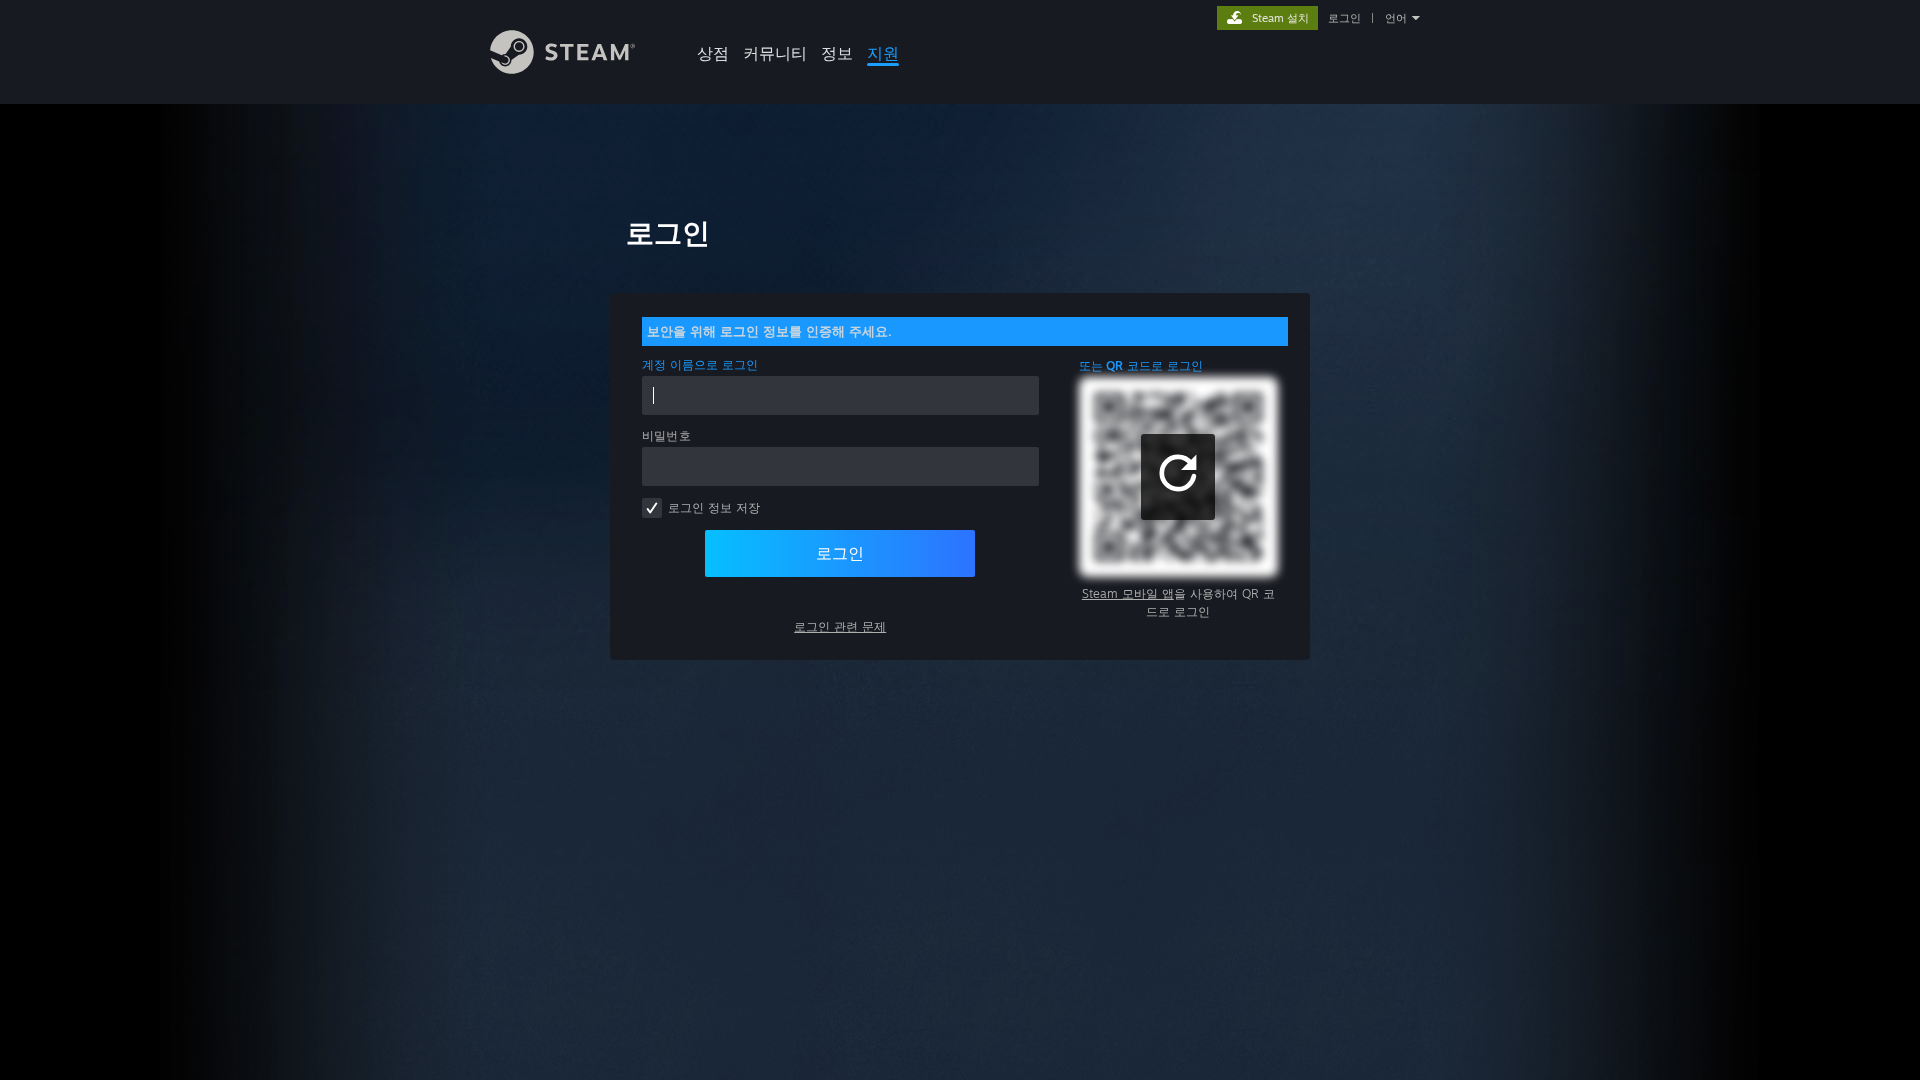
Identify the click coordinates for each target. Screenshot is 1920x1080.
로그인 (1344, 18)
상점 (713, 53)
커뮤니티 (775, 53)
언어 (1396, 18)
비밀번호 (666, 435)
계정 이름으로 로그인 (700, 364)
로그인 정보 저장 (714, 507)
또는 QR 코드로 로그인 (1141, 365)
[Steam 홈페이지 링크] (562, 68)
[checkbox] (652, 508)
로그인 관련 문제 (840, 626)
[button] (1178, 477)
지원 (883, 53)
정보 (837, 53)
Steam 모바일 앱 (1128, 593)
